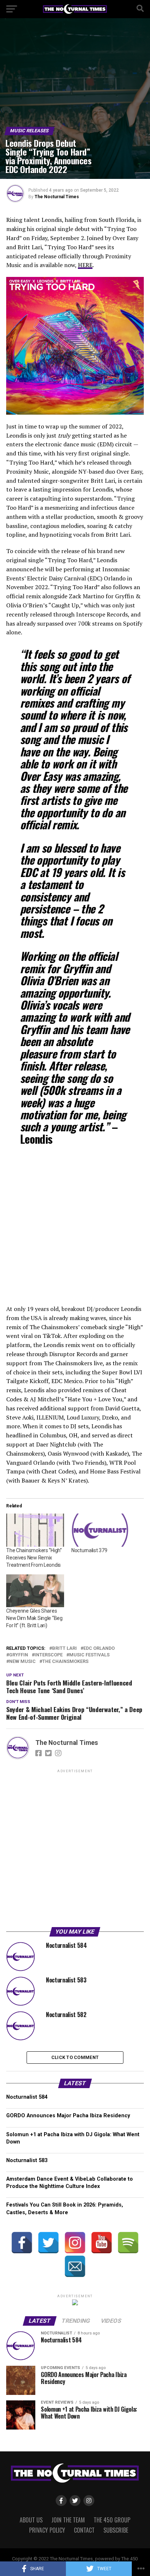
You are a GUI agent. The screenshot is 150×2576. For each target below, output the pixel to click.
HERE (85, 265)
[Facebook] (22, 2243)
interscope (49, 1655)
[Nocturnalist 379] (100, 1530)
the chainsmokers (65, 1662)
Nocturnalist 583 (27, 2160)
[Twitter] (48, 2243)
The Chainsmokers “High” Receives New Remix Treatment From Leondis (34, 1558)
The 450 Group (112, 2520)
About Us (31, 2520)
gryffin (19, 1655)
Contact (84, 2530)
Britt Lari (64, 1649)
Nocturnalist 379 (89, 1550)
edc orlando (99, 1649)
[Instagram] (75, 2243)
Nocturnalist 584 (27, 2097)
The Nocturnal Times (57, 197)
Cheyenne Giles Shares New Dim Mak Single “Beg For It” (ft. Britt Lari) (34, 1618)
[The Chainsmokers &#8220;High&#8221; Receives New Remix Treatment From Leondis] (35, 1530)
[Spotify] (128, 2243)
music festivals (89, 1655)
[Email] (75, 2266)
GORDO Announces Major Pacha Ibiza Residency (68, 2116)
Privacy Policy (47, 2530)
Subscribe (116, 2530)
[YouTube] (102, 2243)
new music (22, 1662)
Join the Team (68, 2520)
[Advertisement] (75, 1849)
